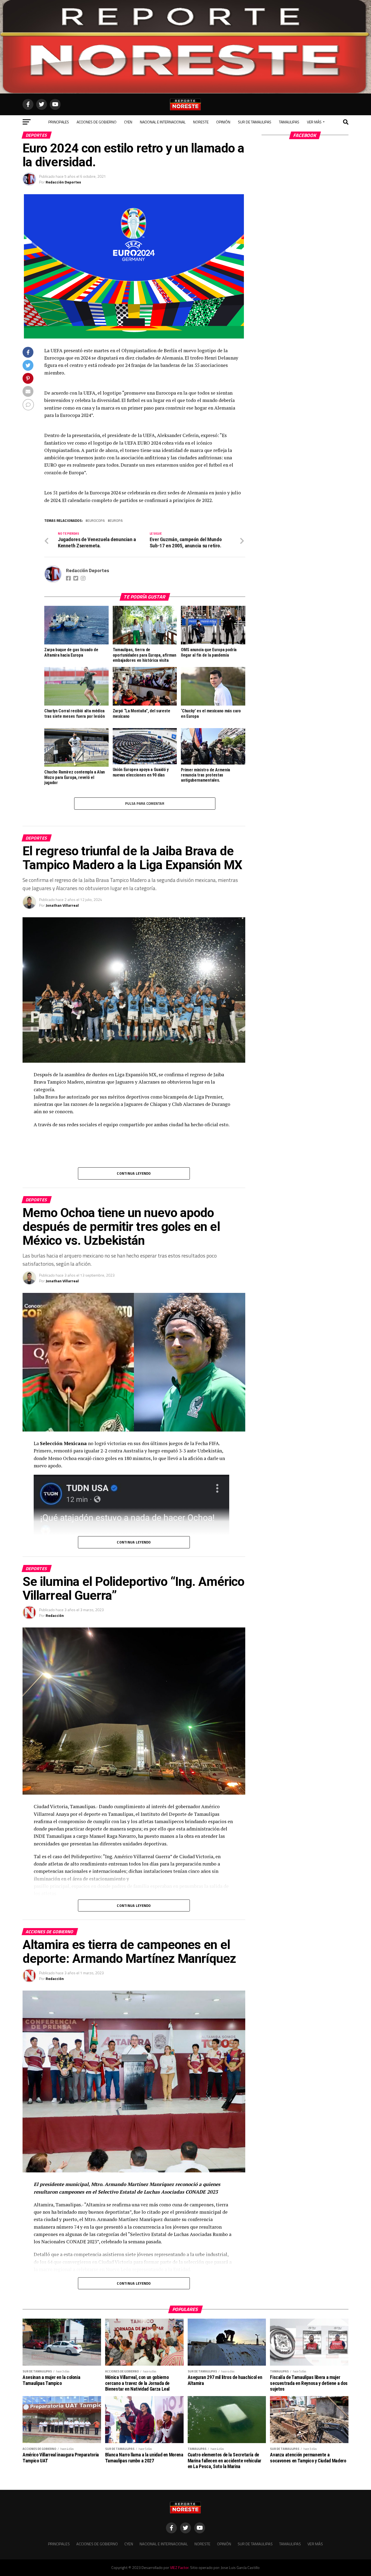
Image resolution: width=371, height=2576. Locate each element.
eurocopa (96, 521)
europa (116, 521)
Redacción (55, 1615)
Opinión (223, 122)
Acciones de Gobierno (97, 122)
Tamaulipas (289, 122)
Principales (59, 122)
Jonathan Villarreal (62, 905)
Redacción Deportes (63, 182)
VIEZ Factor (179, 2568)
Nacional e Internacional (163, 122)
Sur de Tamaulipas (255, 122)
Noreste (201, 122)
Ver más (314, 122)
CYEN (128, 122)
